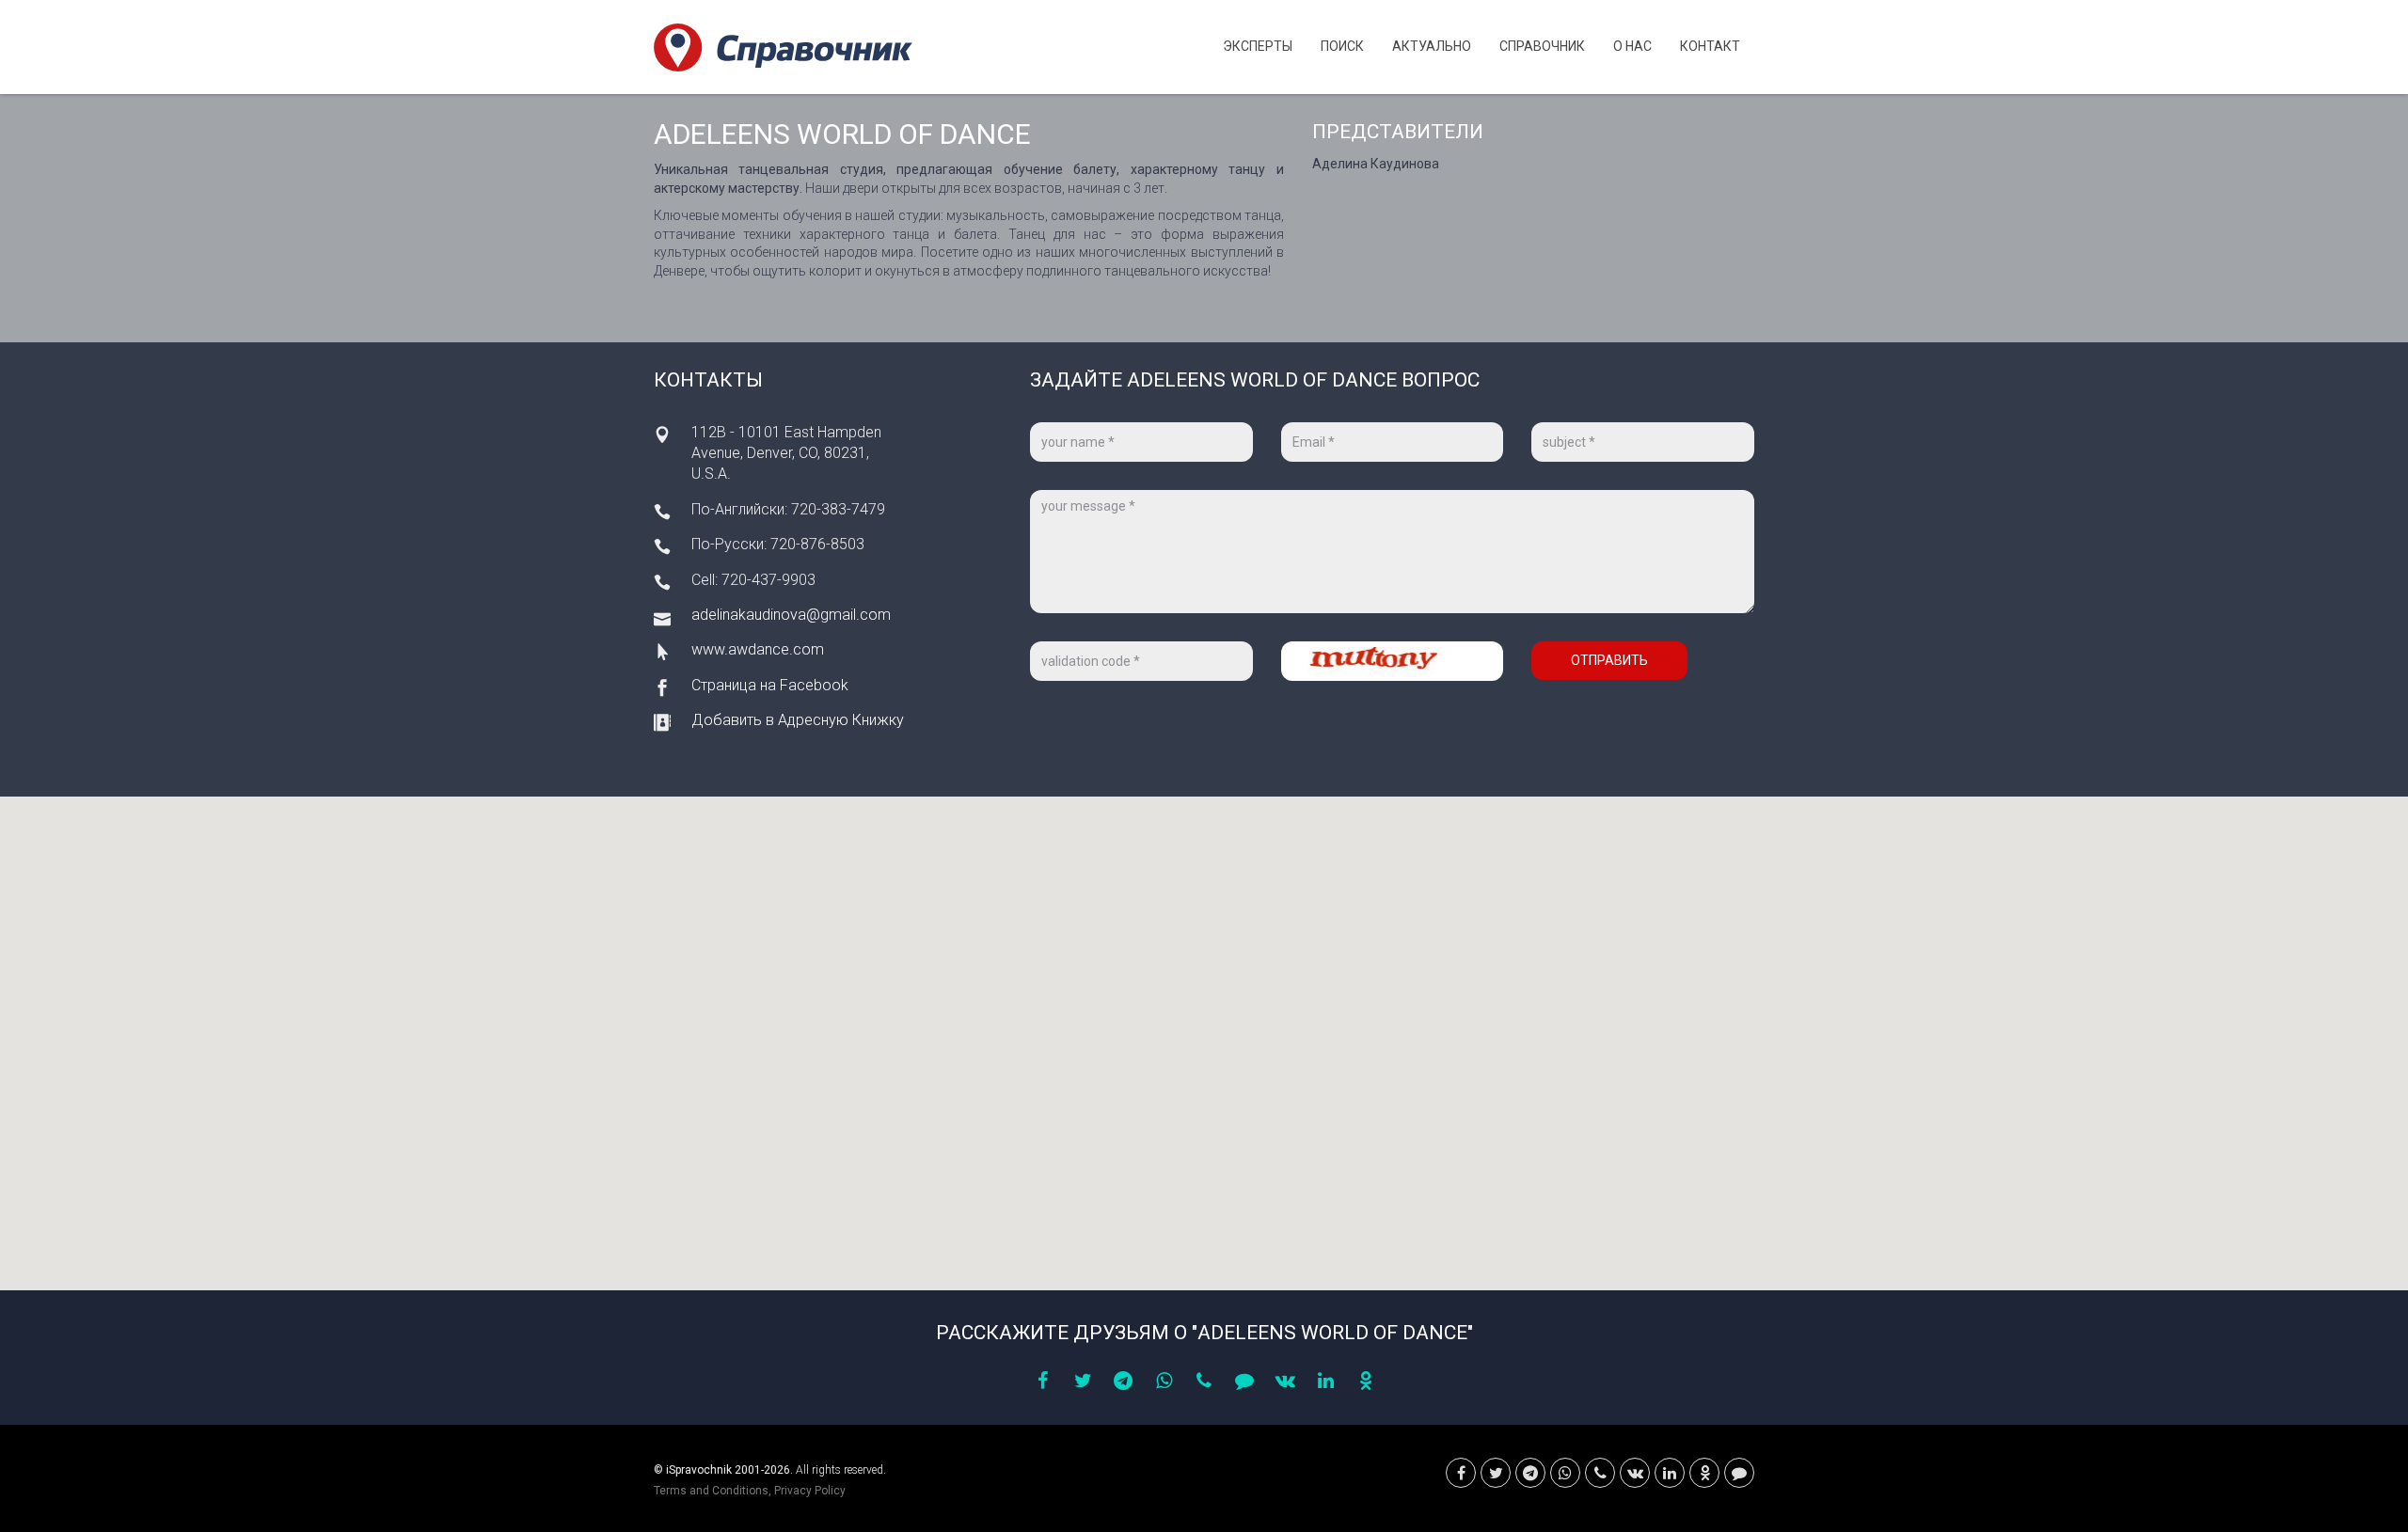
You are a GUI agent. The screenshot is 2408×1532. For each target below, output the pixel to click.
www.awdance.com (758, 649)
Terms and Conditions (711, 1491)
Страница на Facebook (770, 685)
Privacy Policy (810, 1491)
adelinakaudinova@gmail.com (791, 615)
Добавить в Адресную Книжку (798, 720)
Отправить (1609, 660)
